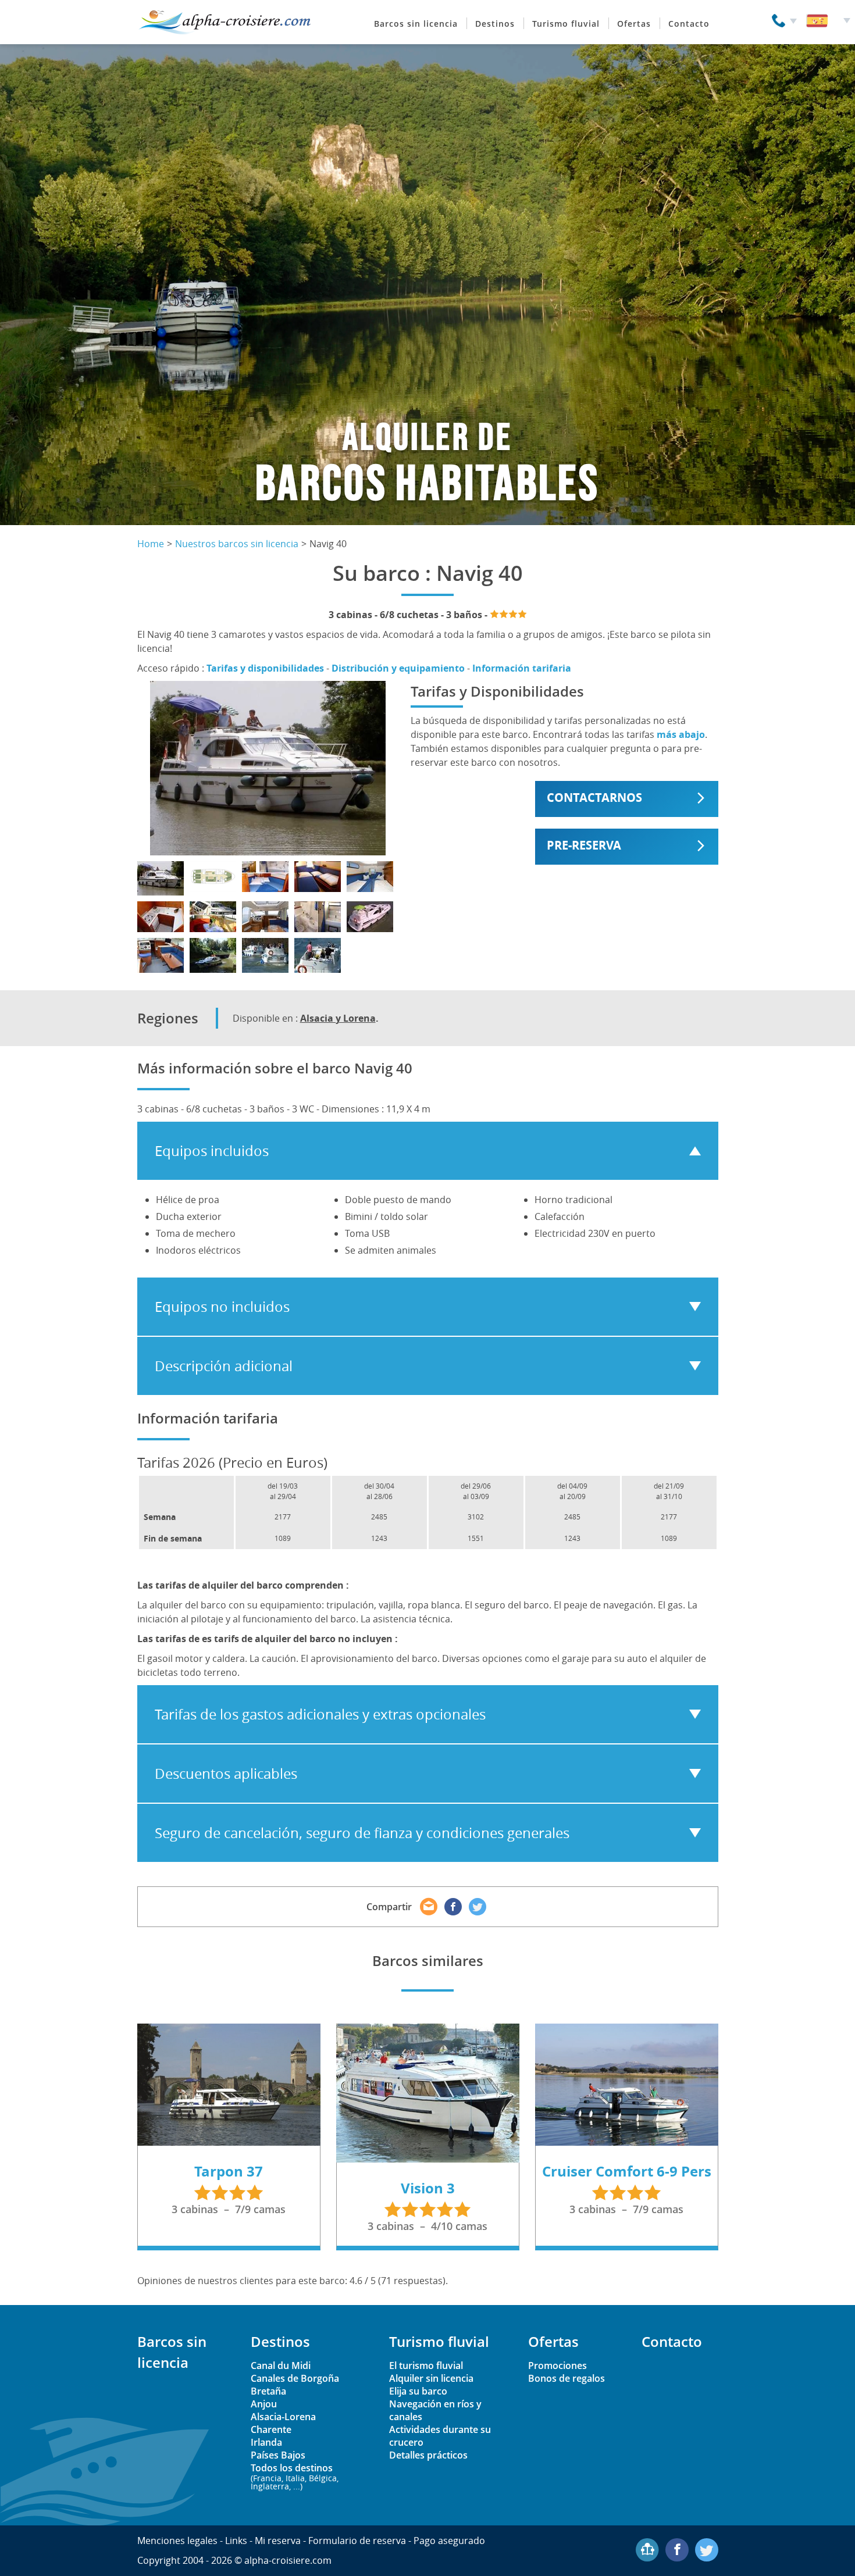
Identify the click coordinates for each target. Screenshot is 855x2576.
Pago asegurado (449, 2541)
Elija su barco (418, 2391)
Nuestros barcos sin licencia (237, 544)
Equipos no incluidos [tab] (222, 1307)
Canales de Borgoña (295, 2378)
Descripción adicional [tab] (224, 1366)
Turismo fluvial (566, 24)
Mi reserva (278, 2541)
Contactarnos (594, 798)
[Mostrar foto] (161, 878)
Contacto (689, 24)
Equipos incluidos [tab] (212, 1151)
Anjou (264, 2404)
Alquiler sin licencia (431, 2378)
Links (236, 2541)
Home (151, 544)
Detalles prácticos (428, 2455)
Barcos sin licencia (416, 24)
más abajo (681, 734)
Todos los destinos (295, 2476)
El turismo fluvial (426, 2366)
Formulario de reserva (357, 2541)
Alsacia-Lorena (283, 2417)
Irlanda (266, 2442)
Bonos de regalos (567, 2378)
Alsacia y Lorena (338, 1018)
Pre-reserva (584, 845)
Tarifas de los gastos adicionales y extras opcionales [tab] (320, 1714)
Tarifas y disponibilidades (265, 668)
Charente (271, 2429)
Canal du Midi (281, 2366)
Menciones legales (177, 2541)
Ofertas (634, 24)
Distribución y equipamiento (398, 668)
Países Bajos (278, 2455)
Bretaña (268, 2391)
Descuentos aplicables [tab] (226, 1774)
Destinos (495, 24)
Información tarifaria (522, 668)
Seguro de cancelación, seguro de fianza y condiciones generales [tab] (362, 1833)
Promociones (557, 2366)
